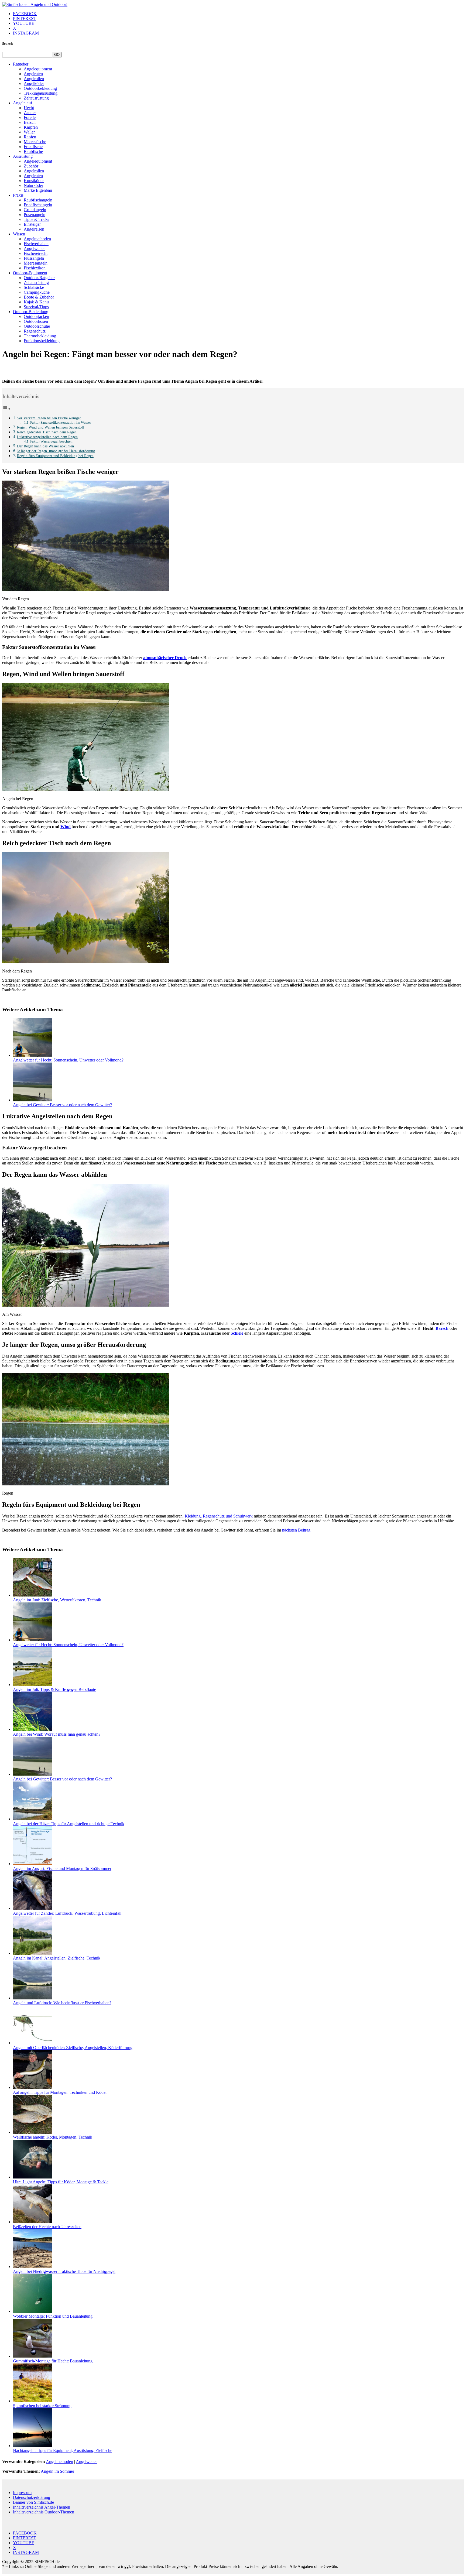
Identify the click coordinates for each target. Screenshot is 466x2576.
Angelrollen (34, 79)
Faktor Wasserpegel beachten (51, 441)
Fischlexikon (35, 268)
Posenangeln (35, 215)
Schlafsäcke (34, 287)
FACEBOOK (25, 14)
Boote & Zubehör (39, 297)
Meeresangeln (36, 263)
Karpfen (31, 127)
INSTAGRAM (26, 33)
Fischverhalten (36, 244)
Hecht (29, 108)
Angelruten (33, 74)
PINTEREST (25, 18)
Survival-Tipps (36, 307)
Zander (30, 113)
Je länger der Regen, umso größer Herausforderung (56, 451)
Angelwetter (34, 249)
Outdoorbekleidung (40, 88)
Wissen (19, 234)
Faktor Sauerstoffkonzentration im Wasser (61, 422)
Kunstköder (34, 181)
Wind (66, 827)
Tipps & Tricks (36, 219)
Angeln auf (23, 103)
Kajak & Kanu (36, 302)
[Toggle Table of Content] (6, 409)
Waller (29, 132)
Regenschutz (35, 331)
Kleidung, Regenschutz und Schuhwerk (219, 1516)
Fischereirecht (36, 253)
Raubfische (33, 151)
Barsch (30, 122)
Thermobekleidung (40, 336)
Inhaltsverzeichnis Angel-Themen (42, 2507)
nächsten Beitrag (296, 1530)
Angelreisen (34, 229)
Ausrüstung (23, 156)
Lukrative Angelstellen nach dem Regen (47, 437)
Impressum (22, 2493)
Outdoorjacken (36, 316)
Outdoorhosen (36, 321)
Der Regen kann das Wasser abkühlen (45, 446)
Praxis (18, 195)
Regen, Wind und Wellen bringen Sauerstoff (51, 427)
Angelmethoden (37, 239)
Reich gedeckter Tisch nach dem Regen (47, 432)
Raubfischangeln (38, 200)
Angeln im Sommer (57, 2471)
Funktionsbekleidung (42, 341)
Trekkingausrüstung (41, 93)
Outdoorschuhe (37, 326)
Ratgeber (21, 64)
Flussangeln (34, 258)
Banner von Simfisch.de (33, 2502)
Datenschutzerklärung (32, 2497)
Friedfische (33, 147)
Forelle (30, 117)
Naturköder (33, 185)
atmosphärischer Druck (165, 658)
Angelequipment (38, 69)
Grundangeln (35, 210)
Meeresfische (35, 142)
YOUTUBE (24, 23)
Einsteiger (32, 224)
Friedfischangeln (38, 205)
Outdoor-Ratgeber (39, 278)
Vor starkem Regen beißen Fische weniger (49, 418)
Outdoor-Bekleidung (31, 312)
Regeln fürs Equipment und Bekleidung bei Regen (55, 456)
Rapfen (30, 137)
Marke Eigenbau (38, 190)
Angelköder (34, 83)
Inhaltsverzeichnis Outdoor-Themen (44, 2512)
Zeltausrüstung (36, 98)
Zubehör (31, 166)
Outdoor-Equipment (30, 273)
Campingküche (37, 292)
